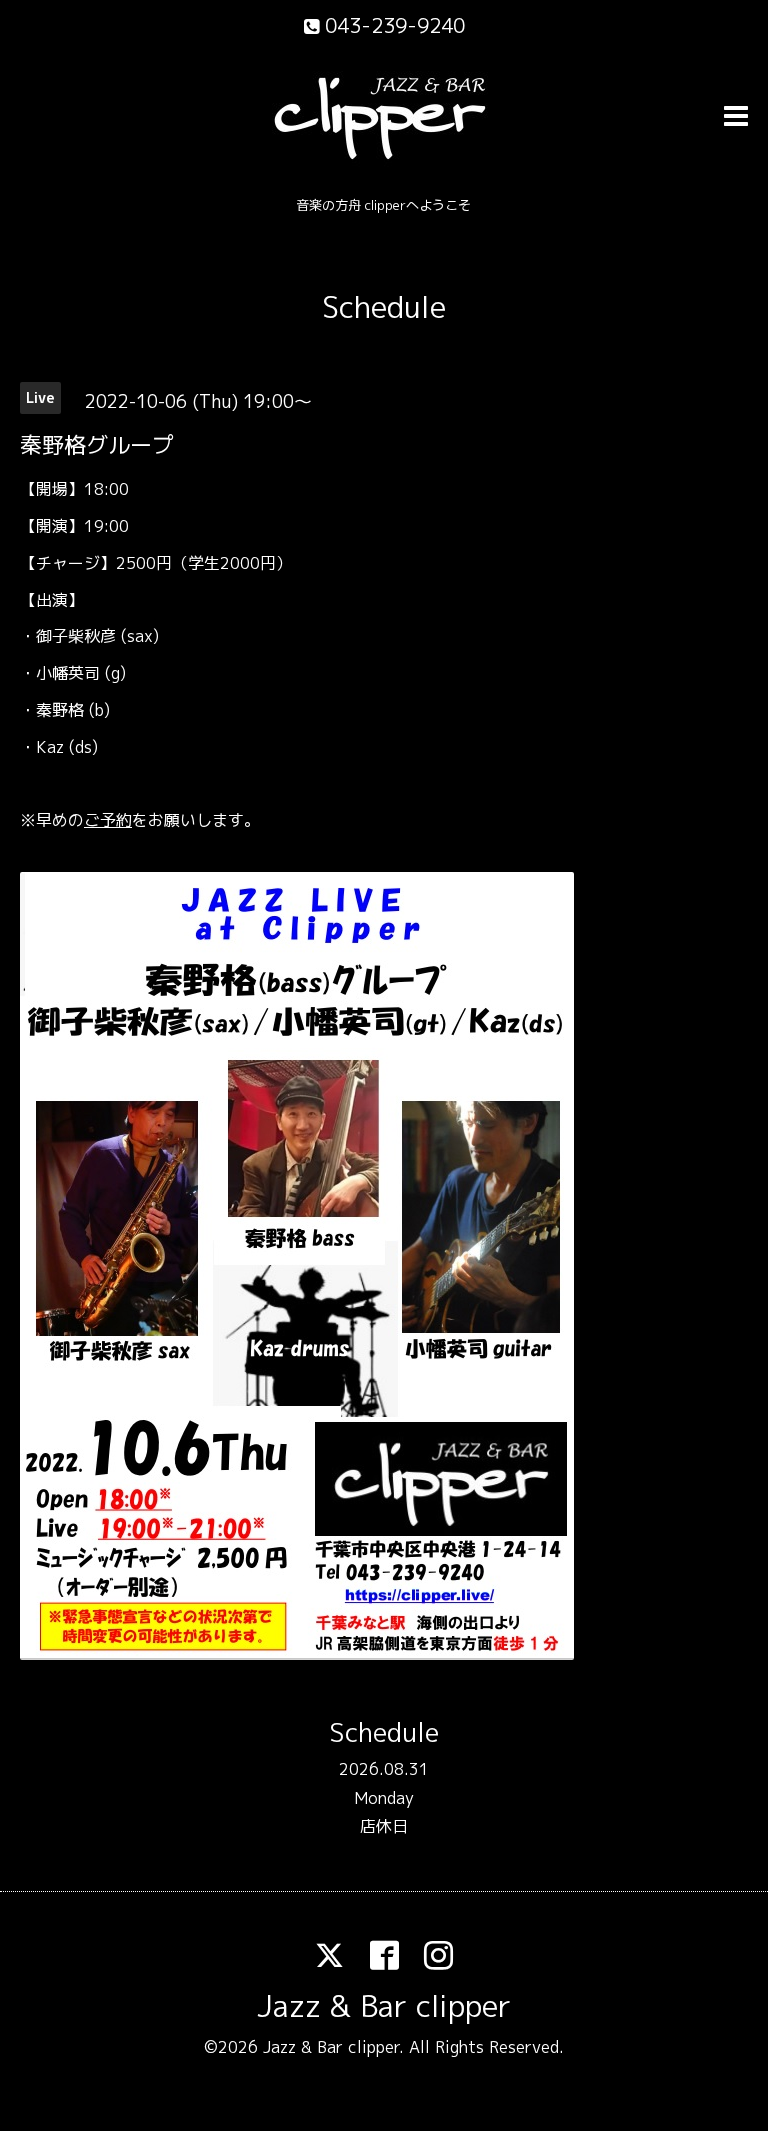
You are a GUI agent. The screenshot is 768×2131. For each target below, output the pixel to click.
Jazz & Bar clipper (384, 2006)
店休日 (384, 1826)
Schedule (384, 307)
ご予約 (108, 820)
